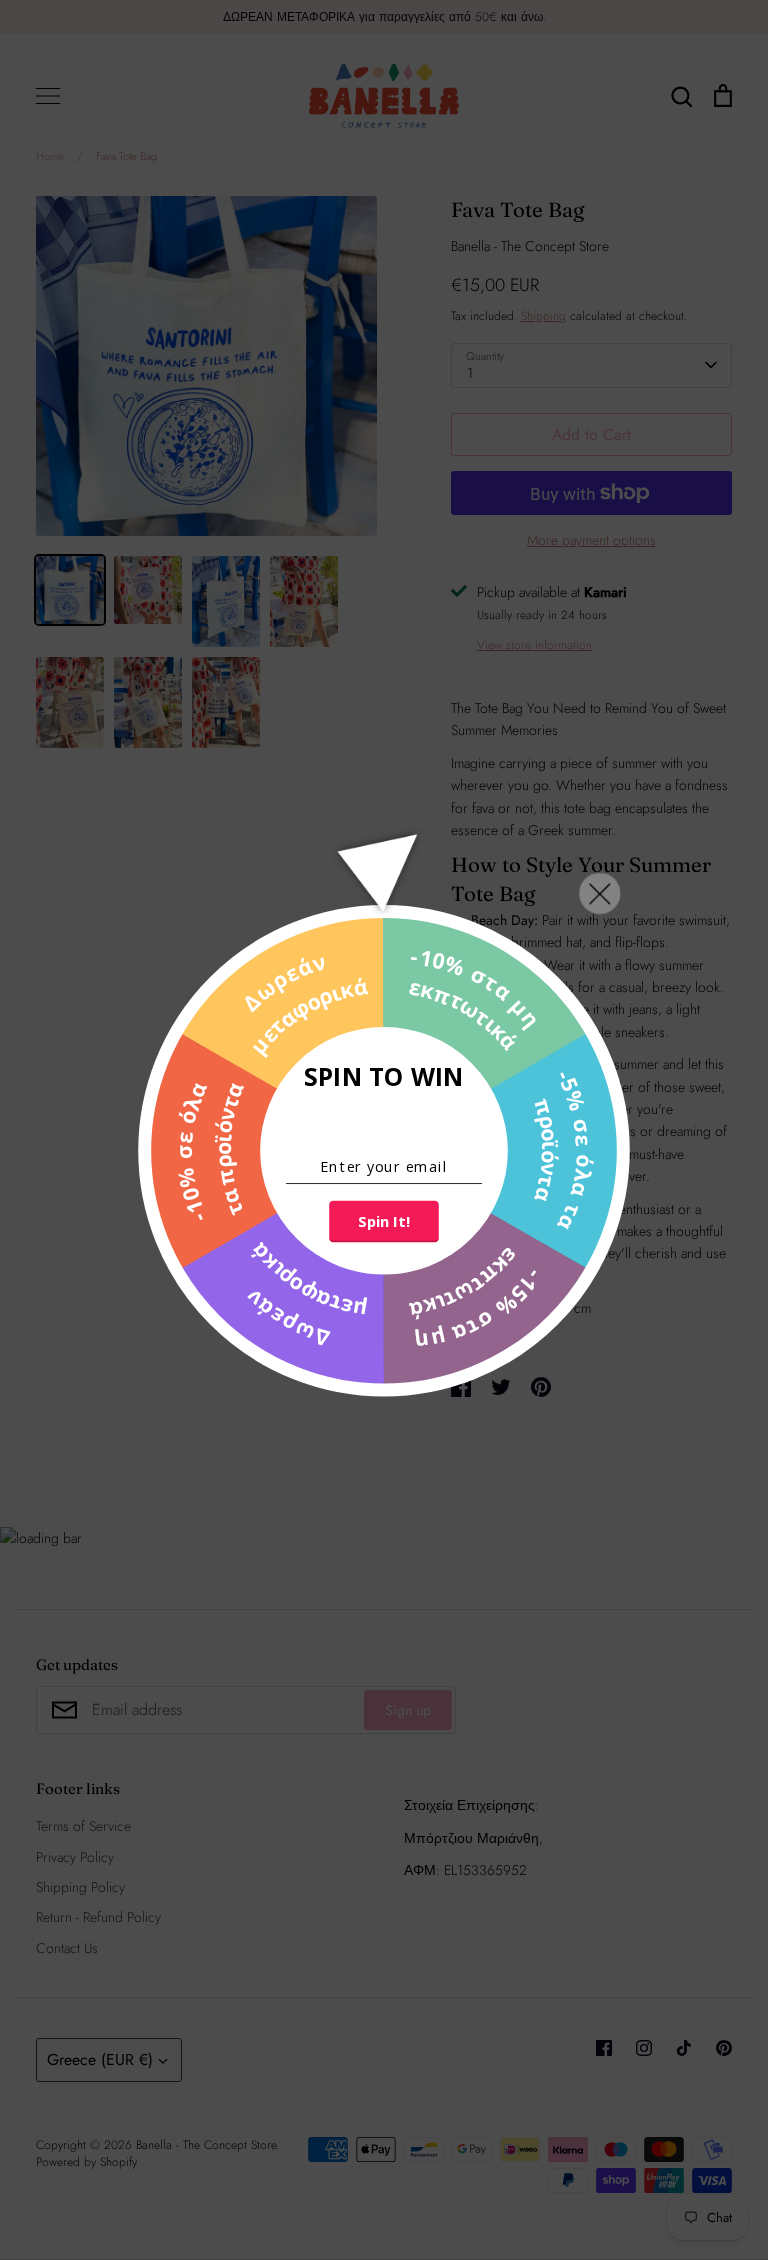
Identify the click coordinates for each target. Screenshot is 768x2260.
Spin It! (383, 1221)
